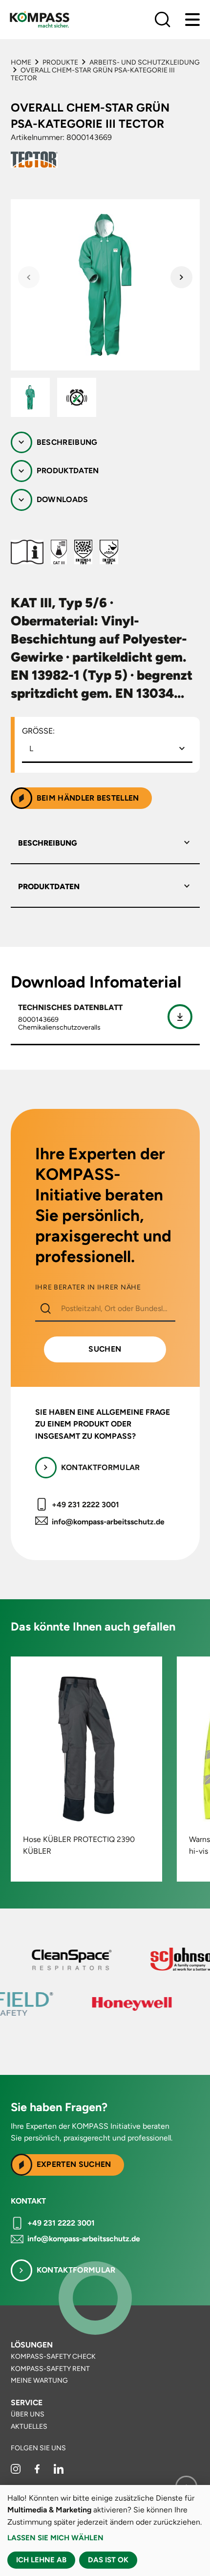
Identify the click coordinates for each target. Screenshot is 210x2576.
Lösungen (32, 2345)
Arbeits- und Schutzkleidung (145, 62)
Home (21, 62)
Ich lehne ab (41, 2560)
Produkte (60, 62)
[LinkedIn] (59, 2472)
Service (27, 2403)
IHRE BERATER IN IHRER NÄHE (88, 1288)
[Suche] (163, 20)
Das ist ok (108, 2560)
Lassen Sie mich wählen (55, 2538)
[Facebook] (38, 2472)
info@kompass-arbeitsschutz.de (108, 1522)
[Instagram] (16, 2472)
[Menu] (192, 20)
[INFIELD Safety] (57, 2004)
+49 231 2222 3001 (85, 1505)
